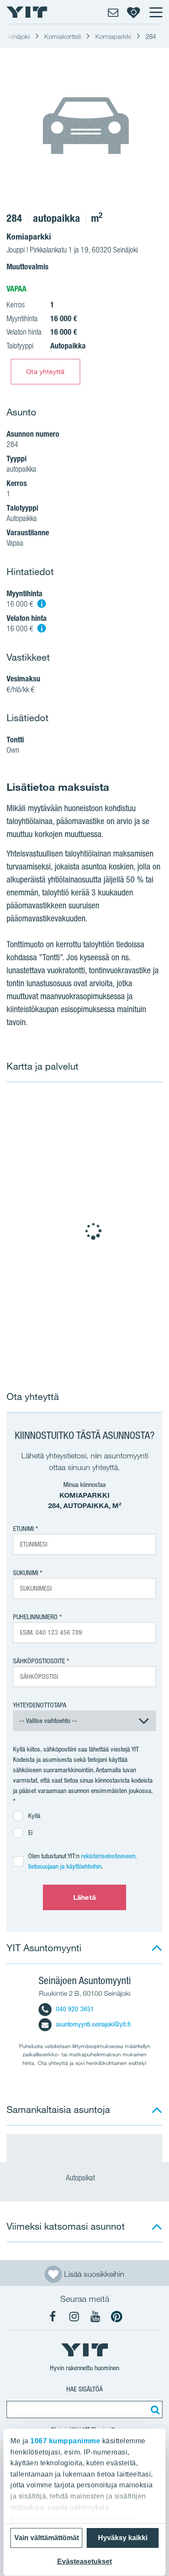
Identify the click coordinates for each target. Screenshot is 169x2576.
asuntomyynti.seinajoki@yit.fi (93, 2024)
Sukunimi (26, 1573)
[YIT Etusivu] (27, 12)
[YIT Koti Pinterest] (117, 2317)
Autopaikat (81, 2178)
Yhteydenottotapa (40, 1705)
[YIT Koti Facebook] (53, 2317)
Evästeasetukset (84, 2562)
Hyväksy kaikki (123, 2538)
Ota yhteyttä (45, 371)
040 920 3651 (75, 2009)
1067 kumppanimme (65, 2441)
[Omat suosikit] (133, 12)
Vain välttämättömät (47, 2538)
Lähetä (84, 1897)
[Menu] (156, 12)
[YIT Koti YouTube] (95, 2317)
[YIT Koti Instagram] (74, 2317)
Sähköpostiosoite (39, 1661)
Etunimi (23, 1529)
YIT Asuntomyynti (44, 1948)
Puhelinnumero (35, 1617)
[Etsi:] (154, 2410)
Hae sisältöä (84, 2389)
